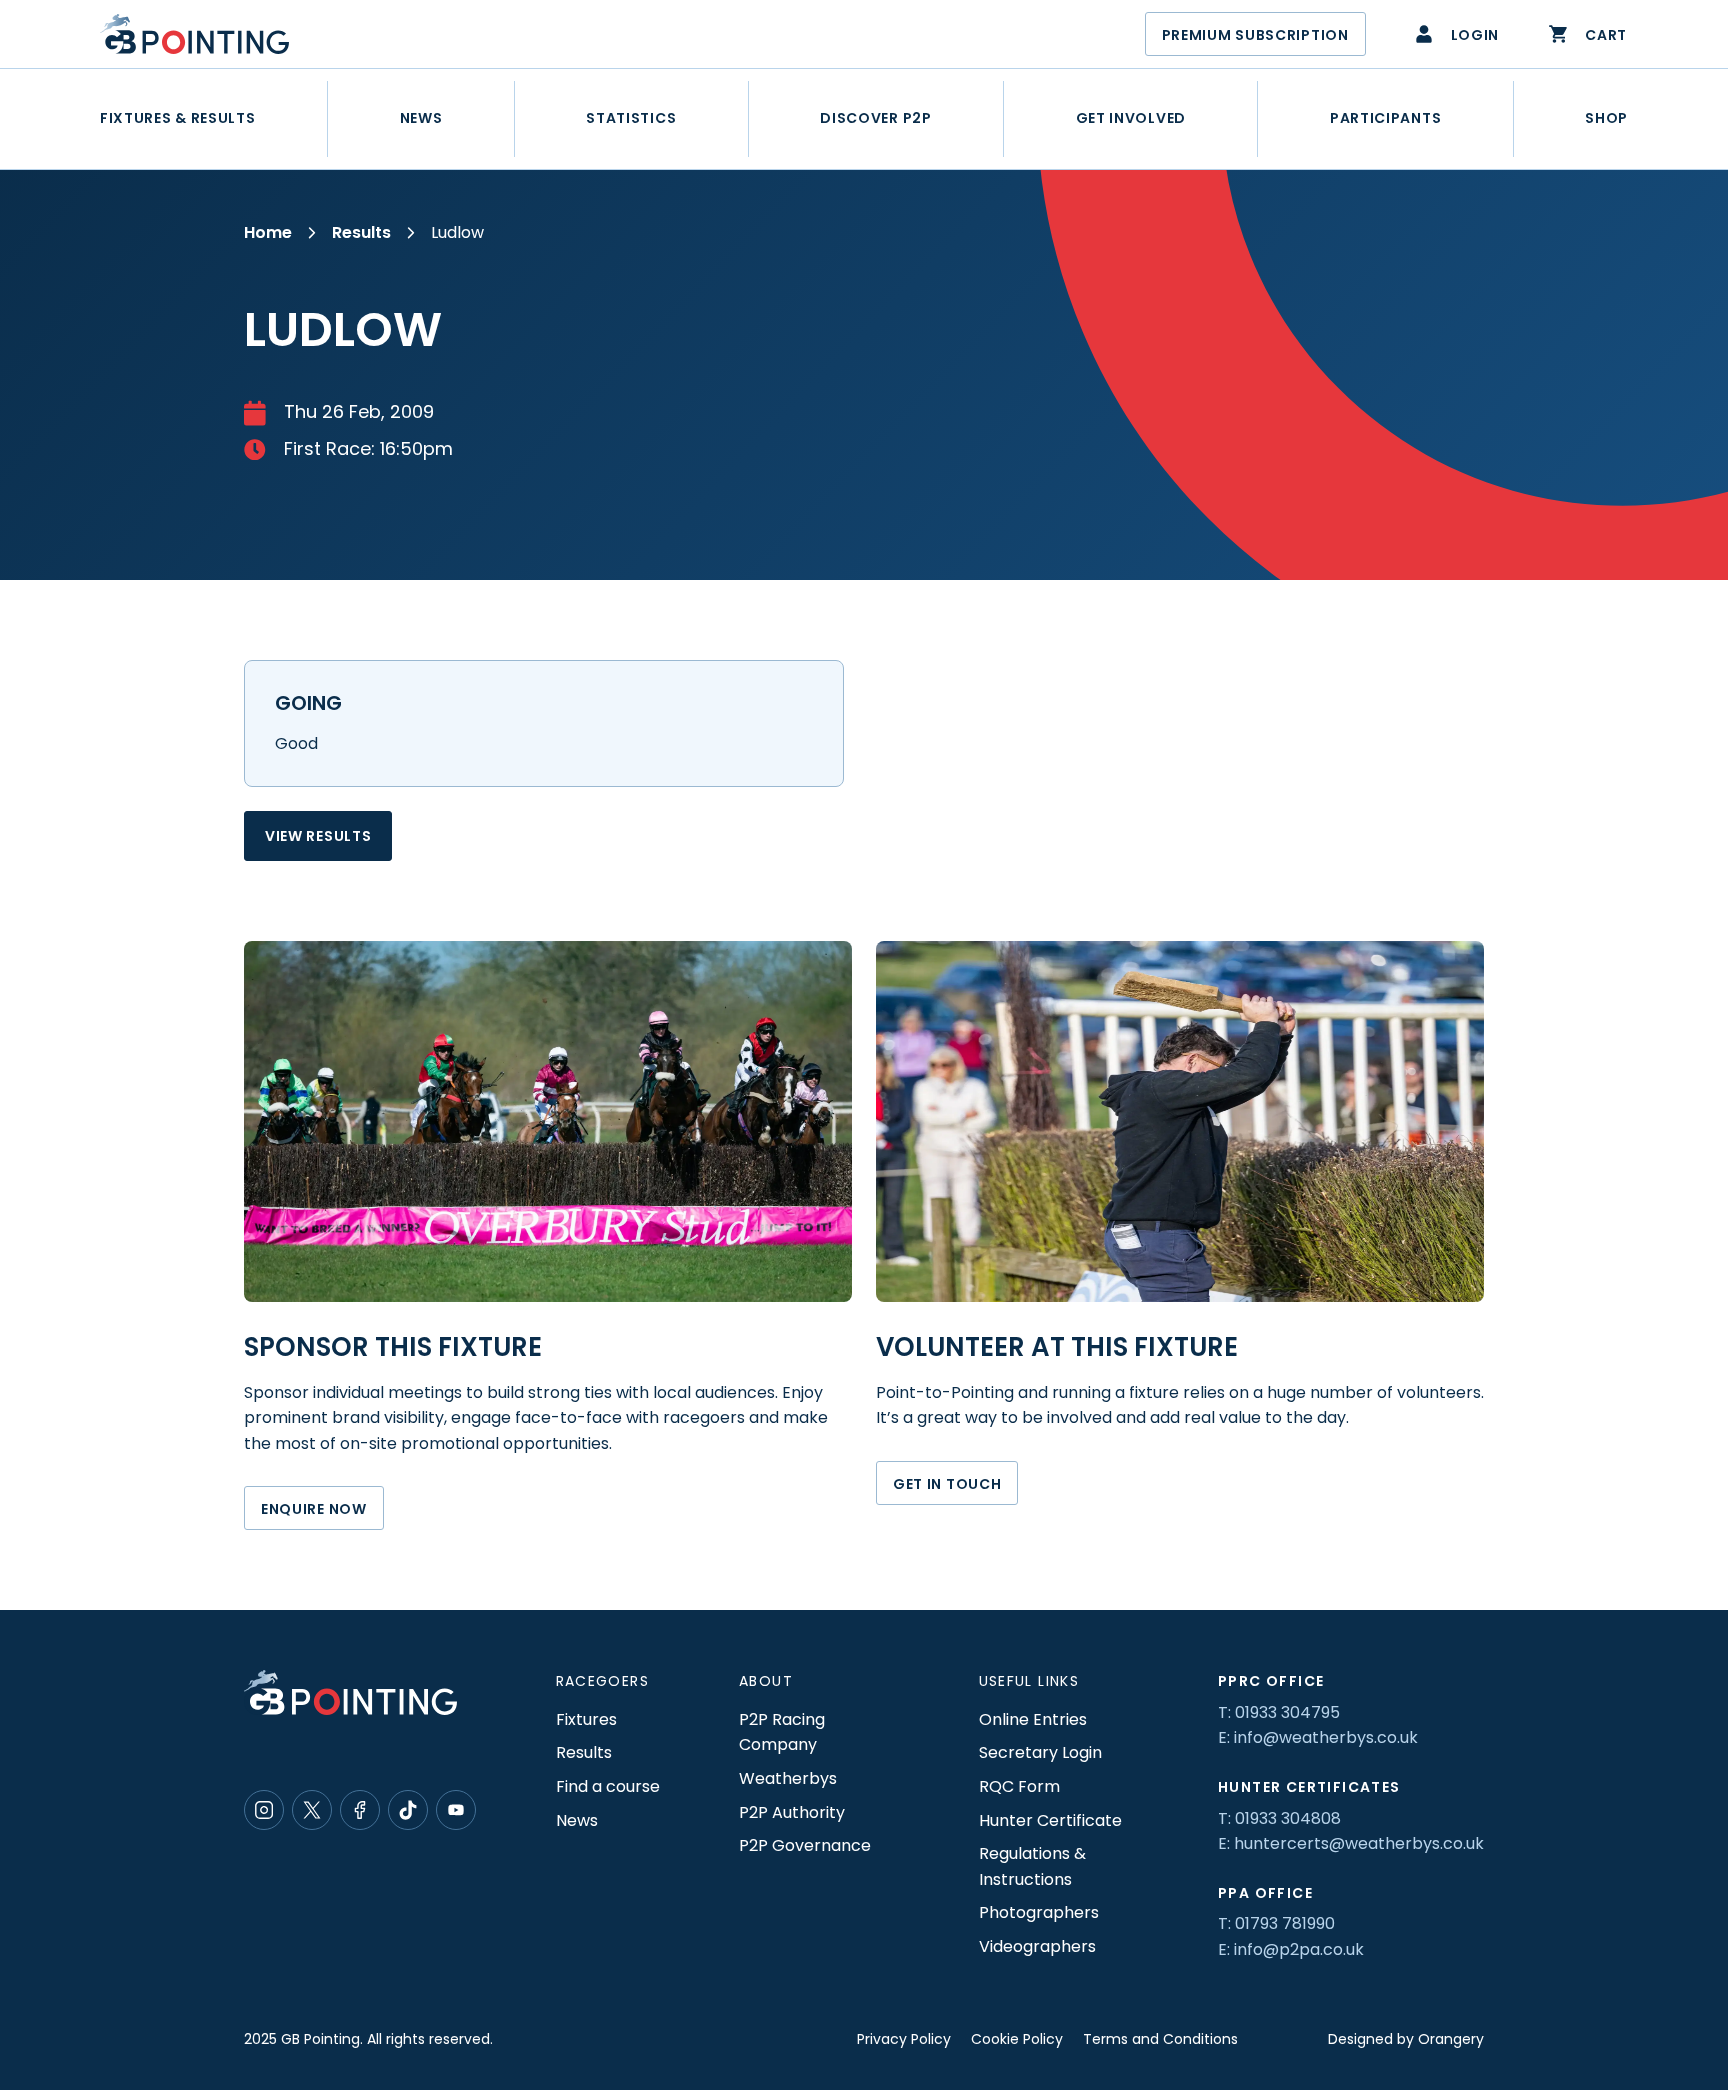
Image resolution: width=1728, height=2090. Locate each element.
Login (1475, 35)
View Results (318, 836)
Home (268, 232)
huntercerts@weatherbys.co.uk (1359, 1843)
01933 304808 (1288, 1818)
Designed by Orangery (1406, 2039)
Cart (1606, 35)
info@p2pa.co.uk (1299, 1949)
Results (361, 232)
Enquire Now (314, 1509)
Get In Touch (947, 1484)
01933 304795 (1287, 1712)
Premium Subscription (1255, 35)
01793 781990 (1285, 1923)
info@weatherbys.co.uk (1326, 1737)
